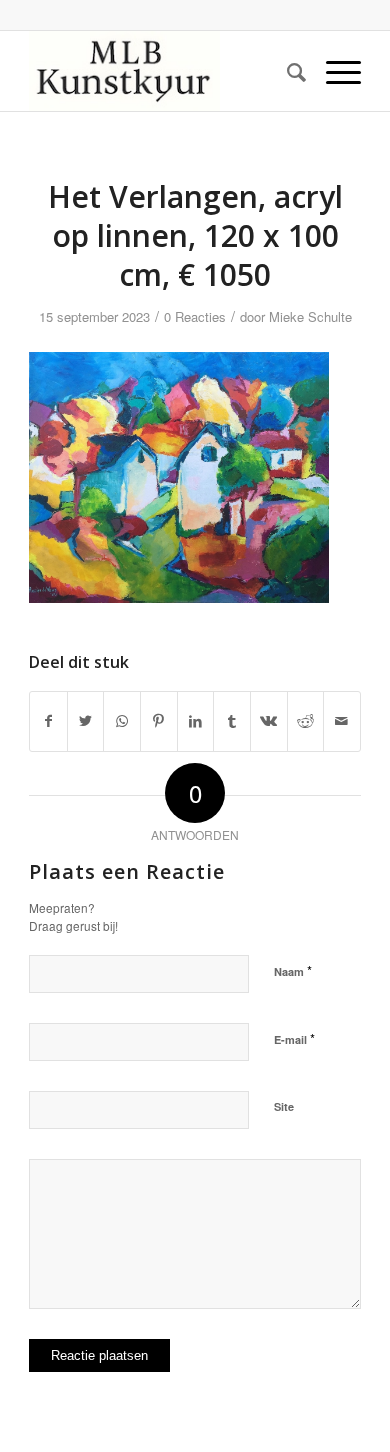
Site (284, 1106)
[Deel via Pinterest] (159, 721)
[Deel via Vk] (269, 721)
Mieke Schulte (310, 316)
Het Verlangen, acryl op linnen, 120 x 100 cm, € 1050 (195, 235)
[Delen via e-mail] (342, 721)
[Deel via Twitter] (86, 721)
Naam (293, 970)
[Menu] (333, 71)
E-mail (294, 1038)
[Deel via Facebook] (48, 721)
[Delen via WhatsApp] (122, 721)
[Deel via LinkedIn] (196, 721)
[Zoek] (286, 71)
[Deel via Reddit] (306, 721)
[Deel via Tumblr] (232, 721)
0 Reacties (195, 316)
